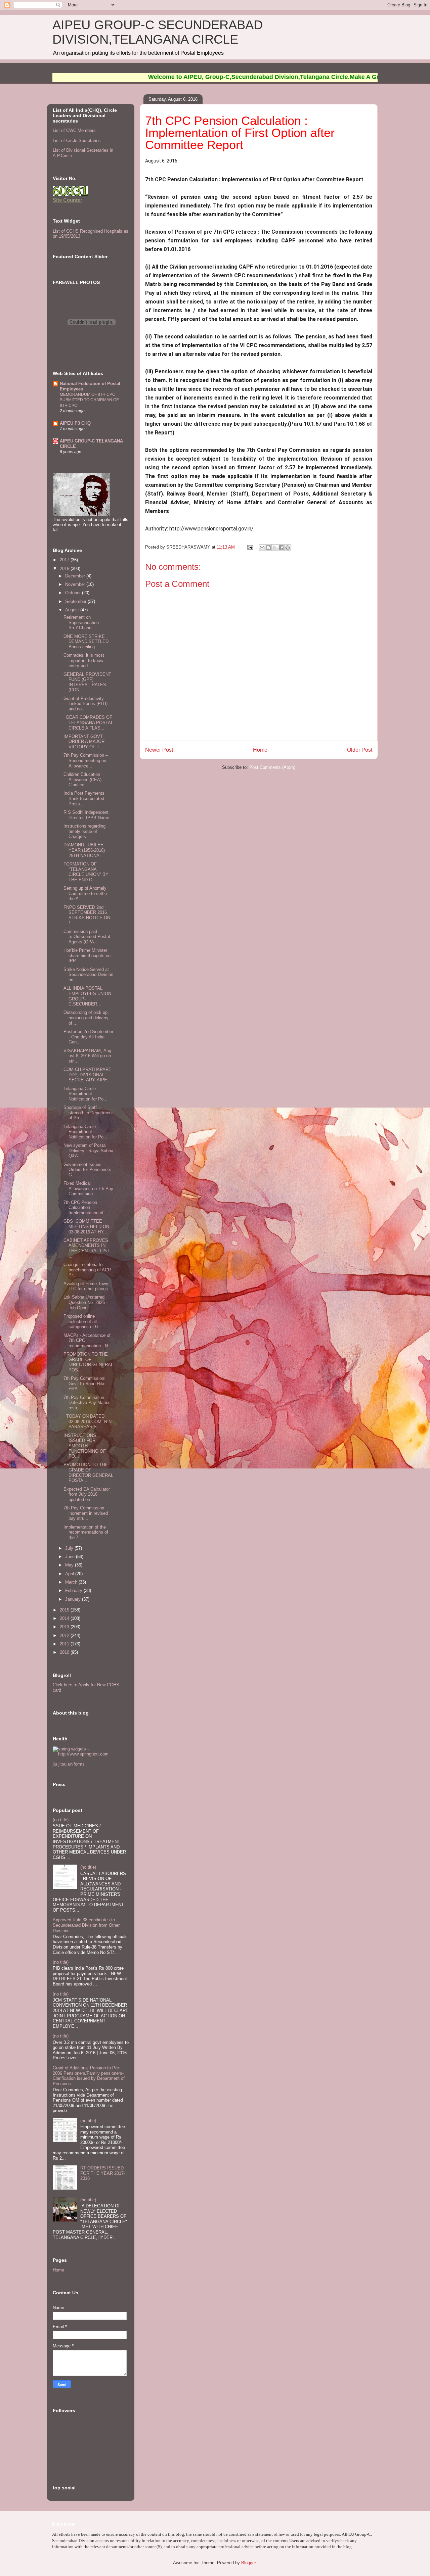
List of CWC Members (74, 130)
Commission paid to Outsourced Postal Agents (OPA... (87, 937)
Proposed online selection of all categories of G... (83, 1321)
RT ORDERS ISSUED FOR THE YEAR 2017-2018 (103, 2173)
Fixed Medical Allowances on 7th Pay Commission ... (88, 1188)
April (70, 1574)
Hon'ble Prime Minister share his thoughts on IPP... (87, 955)
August (73, 610)
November (76, 584)
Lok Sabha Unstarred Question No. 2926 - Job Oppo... (85, 1302)
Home (260, 750)
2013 (65, 1627)
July (70, 1548)
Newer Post (159, 750)
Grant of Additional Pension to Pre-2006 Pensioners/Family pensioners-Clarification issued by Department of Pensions (89, 2076)
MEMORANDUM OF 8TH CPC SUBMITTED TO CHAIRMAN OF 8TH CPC (89, 400)
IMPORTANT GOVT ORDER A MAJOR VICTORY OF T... (84, 742)
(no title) (61, 1820)
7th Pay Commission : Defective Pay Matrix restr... (87, 1403)
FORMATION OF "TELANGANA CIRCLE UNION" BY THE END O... (86, 872)
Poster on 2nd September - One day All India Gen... (88, 1037)
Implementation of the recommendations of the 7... (86, 1532)
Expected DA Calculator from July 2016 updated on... (87, 1494)
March (72, 1582)
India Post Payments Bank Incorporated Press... (84, 798)
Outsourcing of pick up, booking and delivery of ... (86, 1018)
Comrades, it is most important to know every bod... (84, 660)
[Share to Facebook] (281, 548)
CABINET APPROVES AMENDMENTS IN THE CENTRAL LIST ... (87, 1248)
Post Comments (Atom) (272, 767)
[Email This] (262, 548)
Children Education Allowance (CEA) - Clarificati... (84, 780)
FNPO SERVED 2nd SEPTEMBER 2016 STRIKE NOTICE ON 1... (87, 915)
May (70, 1565)
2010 (65, 1652)
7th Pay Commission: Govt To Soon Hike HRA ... (84, 1384)
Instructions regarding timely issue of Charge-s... (84, 831)
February (74, 1590)
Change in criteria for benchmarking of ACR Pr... (87, 1270)
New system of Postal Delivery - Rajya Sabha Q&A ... (88, 1151)
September (76, 601)
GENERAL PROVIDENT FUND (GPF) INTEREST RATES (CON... (87, 682)
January (74, 1599)
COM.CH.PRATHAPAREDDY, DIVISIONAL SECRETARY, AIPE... (88, 1075)
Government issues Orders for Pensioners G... (87, 1170)
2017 (65, 560)
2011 (65, 1644)
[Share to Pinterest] (288, 548)
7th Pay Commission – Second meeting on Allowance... (86, 760)
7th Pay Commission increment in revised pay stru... (86, 1513)
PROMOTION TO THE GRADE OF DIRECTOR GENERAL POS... (88, 1362)
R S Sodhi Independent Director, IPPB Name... (88, 815)
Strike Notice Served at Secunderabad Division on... (88, 975)
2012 (65, 1635)
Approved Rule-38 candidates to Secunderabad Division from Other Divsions (86, 1925)
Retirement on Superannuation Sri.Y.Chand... (81, 622)
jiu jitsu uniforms (69, 1764)
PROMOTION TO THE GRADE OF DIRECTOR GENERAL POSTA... (88, 1472)
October (74, 593)
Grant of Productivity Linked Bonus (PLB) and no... (85, 704)
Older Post (360, 750)
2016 (65, 569)
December (76, 576)
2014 (65, 1618)
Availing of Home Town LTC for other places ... (88, 1286)
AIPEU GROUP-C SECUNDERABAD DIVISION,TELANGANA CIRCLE (158, 32)
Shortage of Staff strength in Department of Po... (88, 1113)
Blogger (248, 2563)
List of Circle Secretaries (77, 140)
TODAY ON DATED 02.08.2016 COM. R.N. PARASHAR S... (88, 1421)
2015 (65, 1610)
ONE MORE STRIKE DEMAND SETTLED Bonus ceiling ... (86, 642)
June (71, 1557)
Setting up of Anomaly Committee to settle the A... (85, 893)
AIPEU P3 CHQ (75, 423)
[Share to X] (275, 548)
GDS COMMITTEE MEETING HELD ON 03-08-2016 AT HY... (86, 1226)
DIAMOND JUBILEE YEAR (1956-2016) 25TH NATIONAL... (85, 850)
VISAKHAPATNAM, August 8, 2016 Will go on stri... (87, 1056)
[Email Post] (250, 547)
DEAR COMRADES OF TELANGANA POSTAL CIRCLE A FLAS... (88, 722)
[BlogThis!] (268, 548)
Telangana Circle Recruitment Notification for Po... (85, 1094)
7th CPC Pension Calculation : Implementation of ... (86, 1208)
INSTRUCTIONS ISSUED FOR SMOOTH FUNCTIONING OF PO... (85, 1446)
